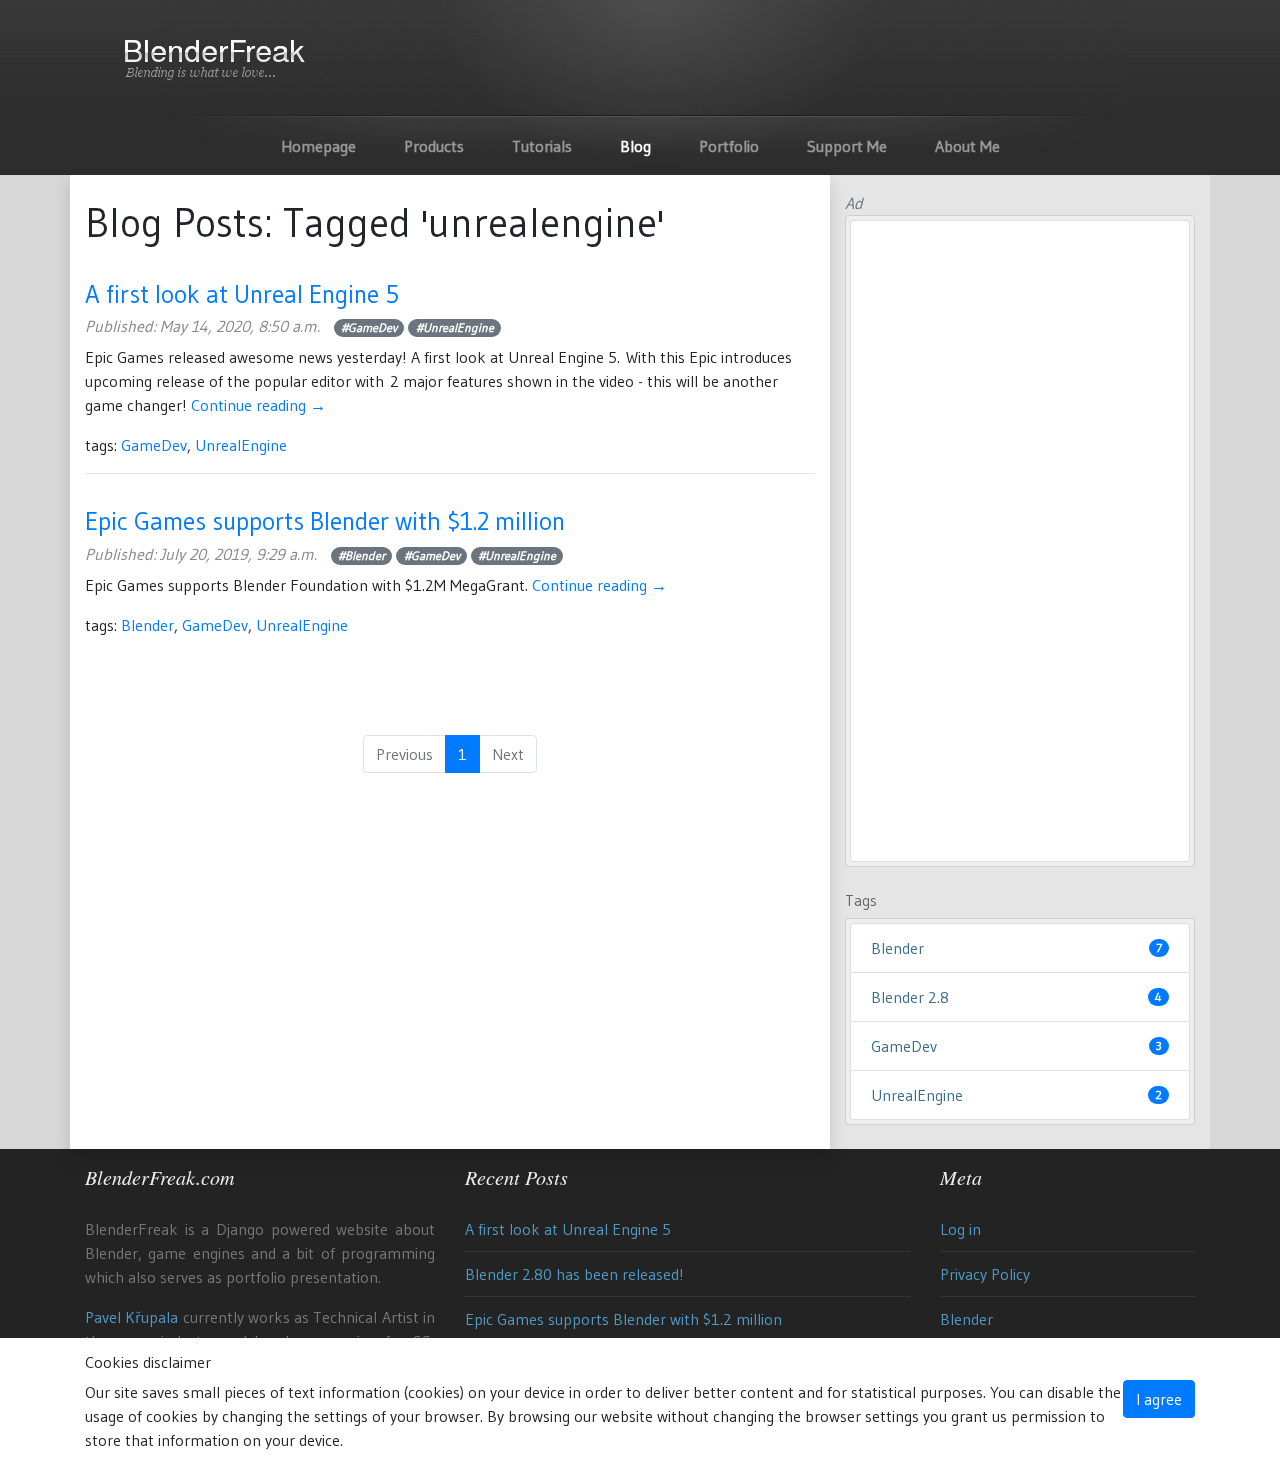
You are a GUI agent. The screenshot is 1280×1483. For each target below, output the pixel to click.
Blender (147, 625)
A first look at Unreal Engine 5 (242, 294)
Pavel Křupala (131, 1317)
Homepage (318, 146)
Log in (960, 1229)
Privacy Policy (985, 1274)
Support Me (847, 146)
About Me (967, 146)
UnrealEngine (241, 445)
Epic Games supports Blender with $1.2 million (325, 521)
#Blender (361, 555)
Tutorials (542, 146)
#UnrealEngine (455, 327)
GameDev (154, 445)
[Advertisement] (1020, 541)
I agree (1159, 1399)
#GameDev (369, 327)
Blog (635, 146)
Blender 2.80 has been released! (574, 1274)
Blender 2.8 (1016, 997)
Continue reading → (258, 405)
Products (434, 146)
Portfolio (729, 146)
